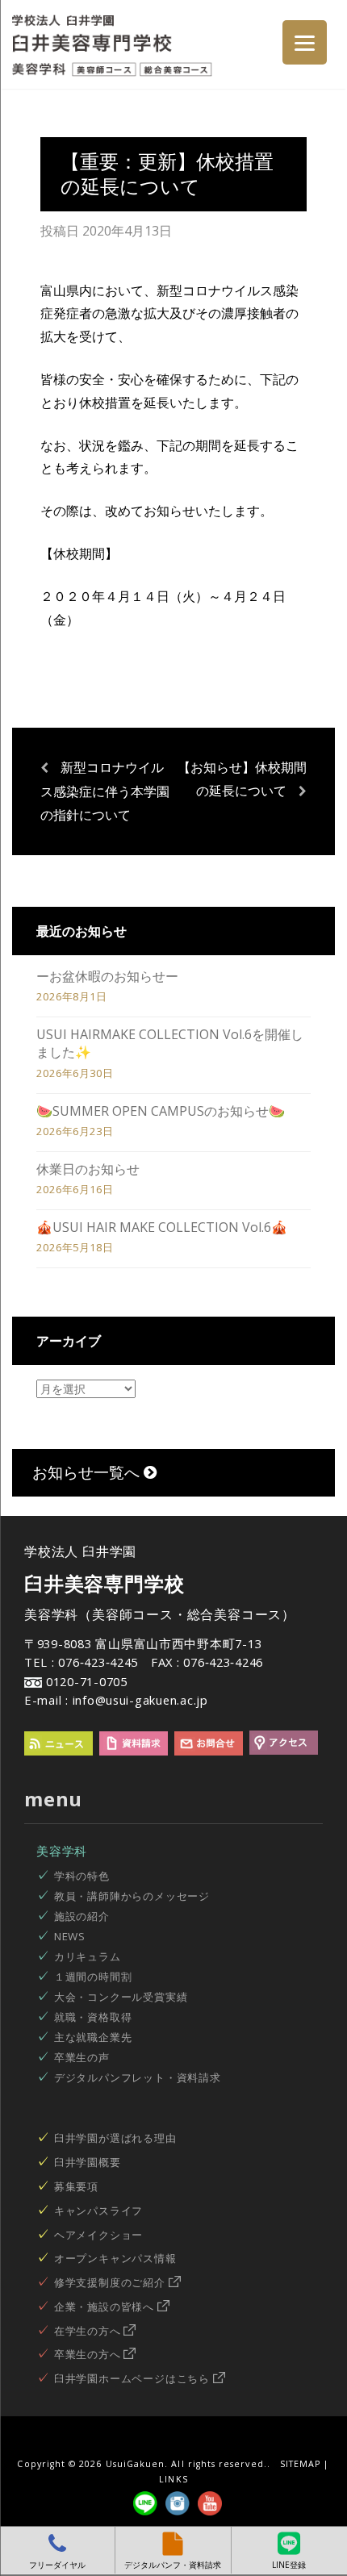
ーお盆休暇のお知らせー (107, 976)
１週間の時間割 (93, 1977)
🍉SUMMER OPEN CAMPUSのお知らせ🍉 (161, 1111)
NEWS (70, 1936)
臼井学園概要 (88, 2162)
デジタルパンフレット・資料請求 (138, 2077)
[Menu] (305, 42)
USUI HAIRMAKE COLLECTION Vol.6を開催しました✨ (170, 1043)
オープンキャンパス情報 (115, 2258)
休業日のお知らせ (88, 1169)
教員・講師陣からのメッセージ (132, 1896)
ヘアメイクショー (98, 2235)
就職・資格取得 (93, 2017)
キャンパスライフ (98, 2211)
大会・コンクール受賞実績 (121, 1997)
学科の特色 (82, 1876)
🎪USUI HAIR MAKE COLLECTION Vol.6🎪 (162, 1227)
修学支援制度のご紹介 (111, 2282)
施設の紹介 (82, 1916)
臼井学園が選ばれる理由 (115, 2138)
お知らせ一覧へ (88, 1472)
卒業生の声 (82, 2057)
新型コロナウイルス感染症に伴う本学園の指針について (105, 791)
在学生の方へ (89, 2331)
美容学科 (62, 1851)
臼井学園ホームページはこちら (134, 2378)
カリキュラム (88, 1956)
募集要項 (76, 2186)
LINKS (173, 2479)
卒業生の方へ (89, 2354)
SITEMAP (300, 2464)
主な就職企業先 (93, 2037)
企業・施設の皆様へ (106, 2307)
